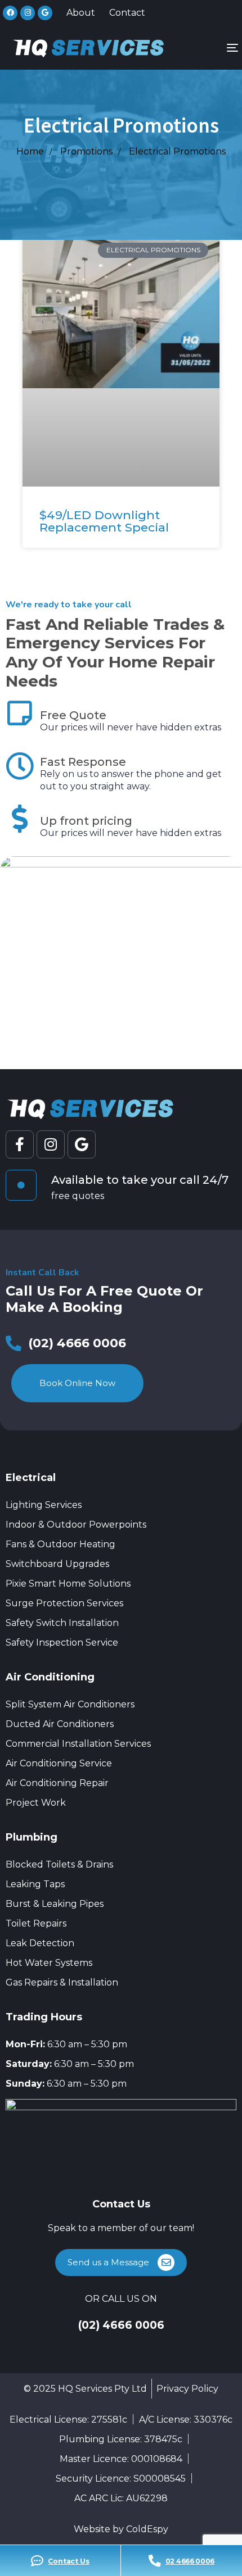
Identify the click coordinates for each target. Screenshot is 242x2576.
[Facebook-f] (20, 1144)
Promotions (86, 151)
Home (30, 151)
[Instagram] (28, 13)
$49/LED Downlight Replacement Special (104, 521)
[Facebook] (10, 13)
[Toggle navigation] (201, 47)
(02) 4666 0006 (121, 2325)
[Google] (45, 13)
